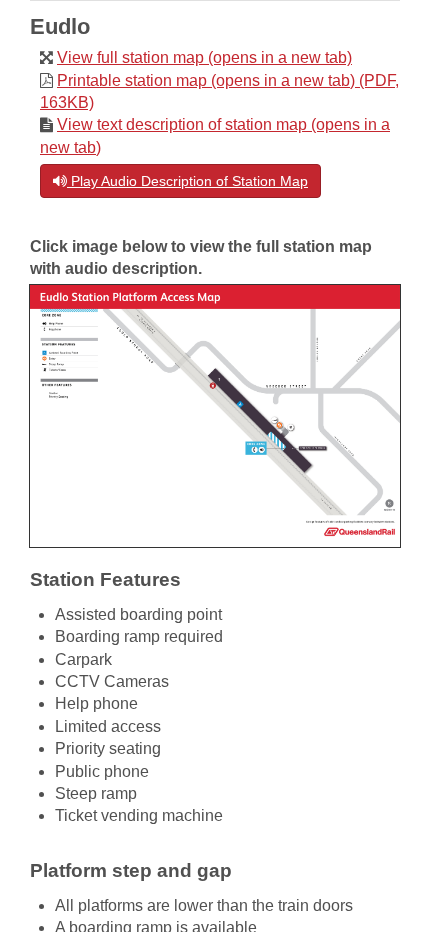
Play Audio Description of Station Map (187, 181)
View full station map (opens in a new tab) (204, 57)
